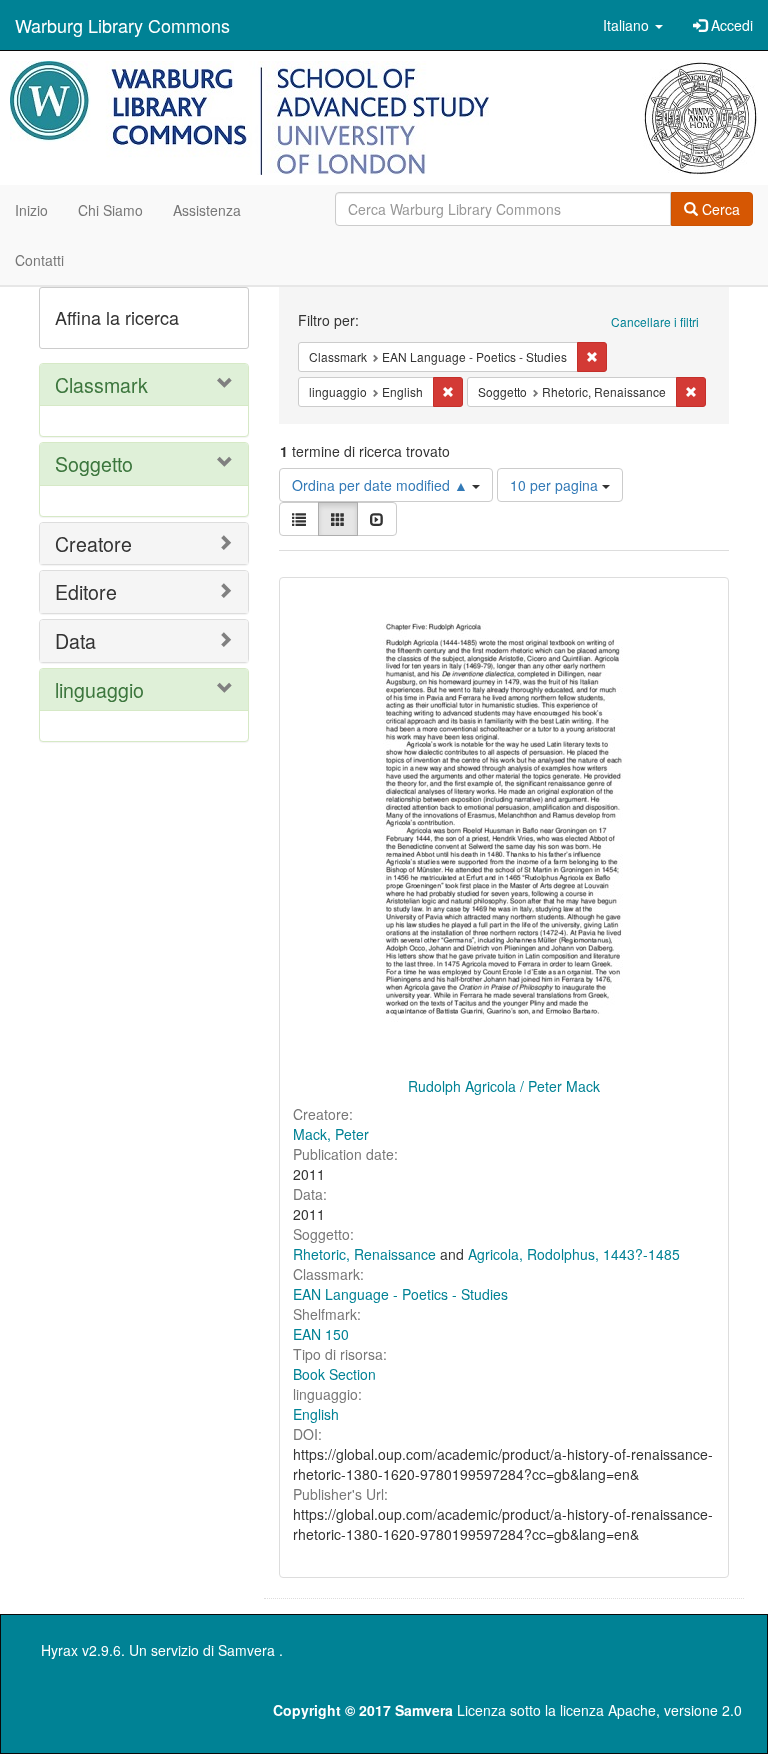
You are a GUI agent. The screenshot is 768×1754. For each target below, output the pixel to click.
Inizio (31, 210)
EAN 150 (321, 1334)
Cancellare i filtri (655, 321)
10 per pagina (556, 485)
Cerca (719, 209)
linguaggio (99, 689)
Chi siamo (110, 210)
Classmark (101, 384)
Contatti (39, 260)
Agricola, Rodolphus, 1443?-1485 (574, 1254)
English (316, 1414)
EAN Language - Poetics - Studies (400, 1294)
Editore (86, 591)
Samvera (246, 1650)
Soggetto (94, 463)
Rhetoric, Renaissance (364, 1254)
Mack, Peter (331, 1134)
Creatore (93, 543)
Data (75, 640)
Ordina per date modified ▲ (382, 485)
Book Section (334, 1374)
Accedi (730, 25)
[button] (633, 25)
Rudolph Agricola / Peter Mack (504, 1086)
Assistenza (207, 210)
